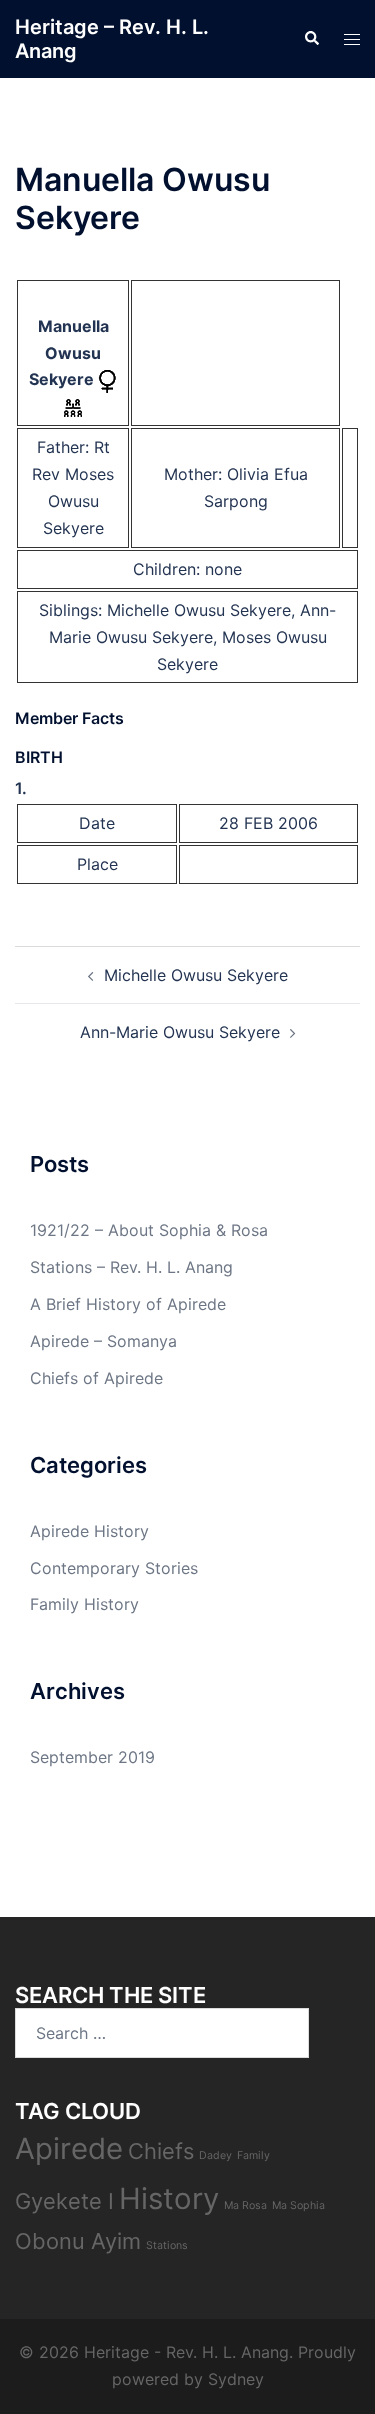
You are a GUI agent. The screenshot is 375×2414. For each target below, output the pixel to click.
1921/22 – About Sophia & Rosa (149, 1230)
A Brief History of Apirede (128, 1304)
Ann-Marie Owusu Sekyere (180, 1032)
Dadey (215, 2155)
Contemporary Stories (114, 1568)
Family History (84, 1604)
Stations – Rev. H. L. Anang (131, 1267)
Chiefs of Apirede (96, 1378)
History (169, 2198)
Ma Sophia (298, 2205)
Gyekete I (64, 2201)
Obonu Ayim (78, 2241)
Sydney (236, 2379)
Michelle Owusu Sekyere (199, 610)
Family (253, 2155)
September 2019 (92, 1757)
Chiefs (161, 2151)
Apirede (69, 2148)
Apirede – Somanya (103, 1341)
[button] (311, 39)
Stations (167, 2245)
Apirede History (89, 1531)
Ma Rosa (245, 2205)
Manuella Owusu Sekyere (69, 353)
